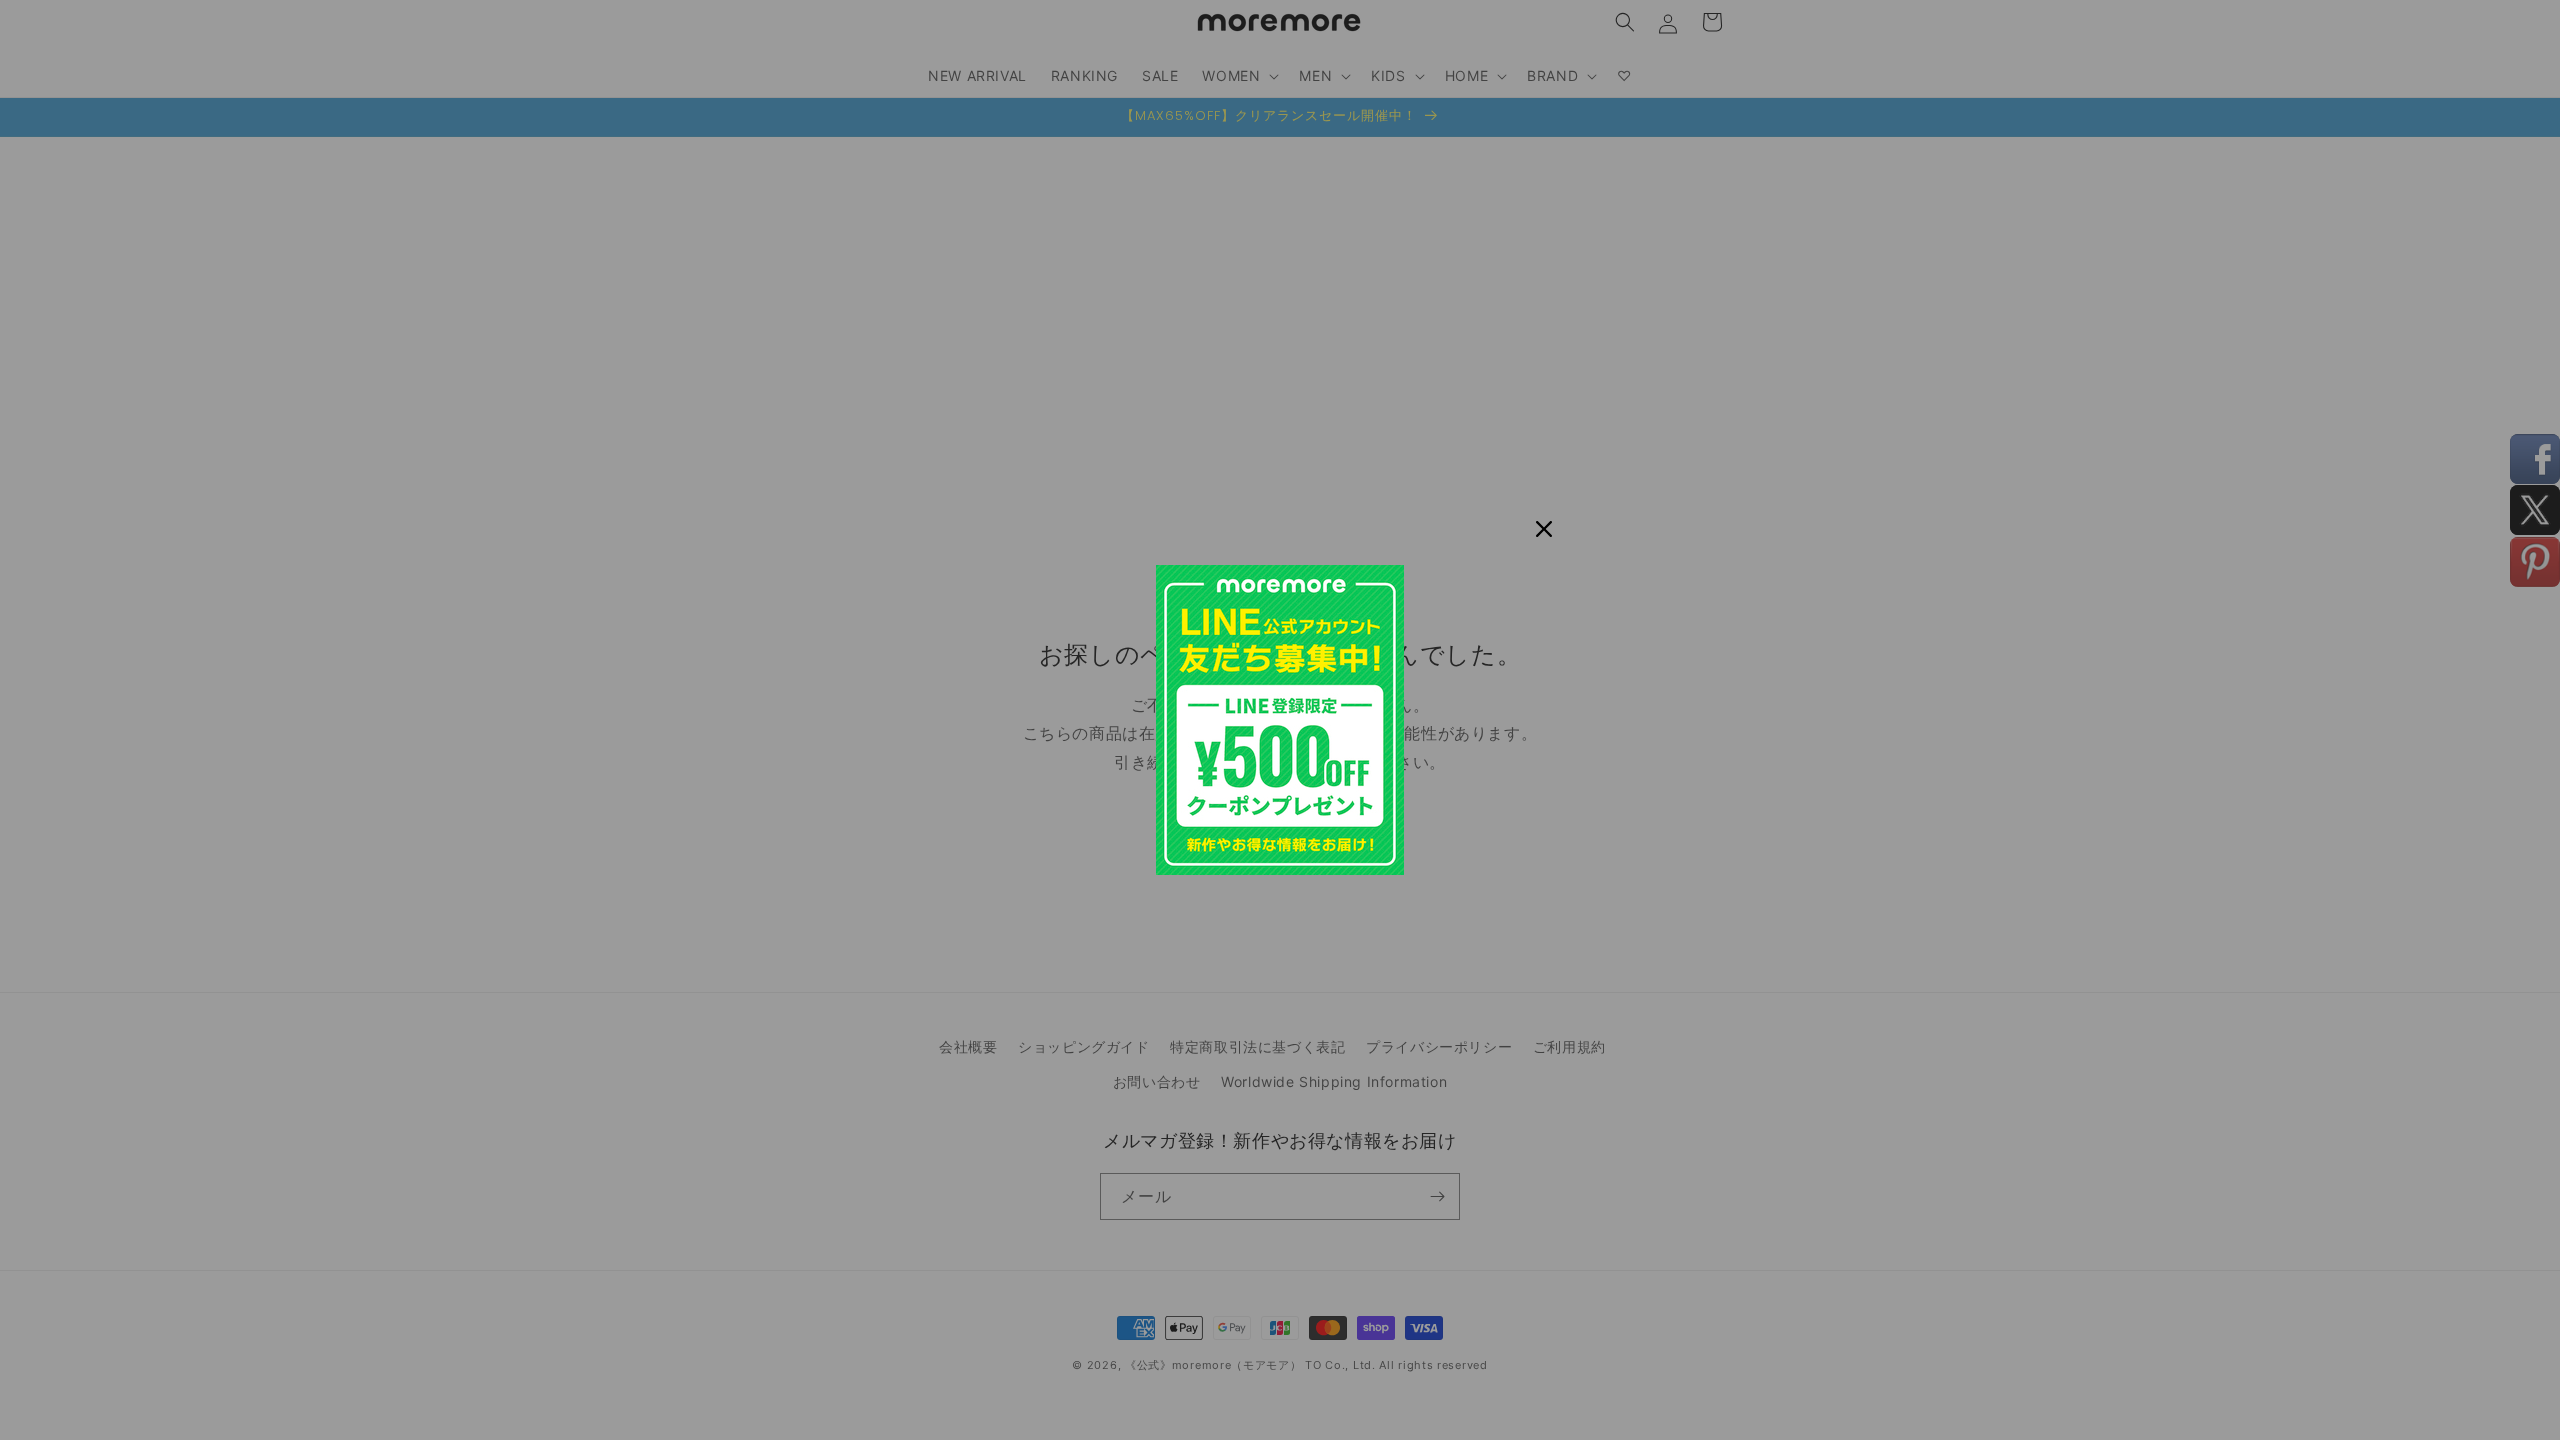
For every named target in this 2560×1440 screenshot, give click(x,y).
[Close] (1544, 529)
